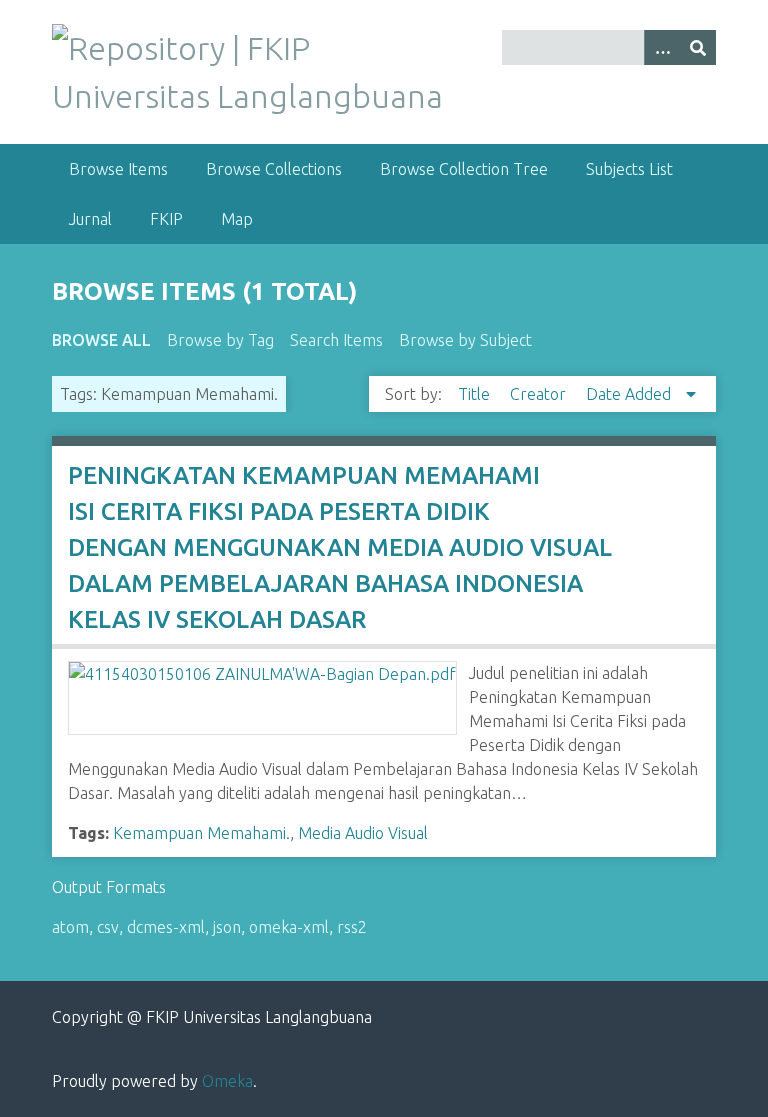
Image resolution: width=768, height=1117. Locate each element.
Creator (540, 394)
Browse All (101, 340)
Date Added (630, 394)
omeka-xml (289, 927)
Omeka (227, 1081)
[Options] (662, 47)
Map (237, 219)
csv (108, 927)
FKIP (166, 219)
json (227, 927)
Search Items (336, 340)
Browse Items (118, 169)
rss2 (352, 927)
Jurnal (90, 219)
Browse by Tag (220, 340)
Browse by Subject (465, 340)
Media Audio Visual (363, 833)
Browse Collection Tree (464, 169)
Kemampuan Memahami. (201, 833)
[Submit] (698, 47)
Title (476, 394)
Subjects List (629, 169)
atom (70, 927)
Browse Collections (274, 169)
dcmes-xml (166, 927)
